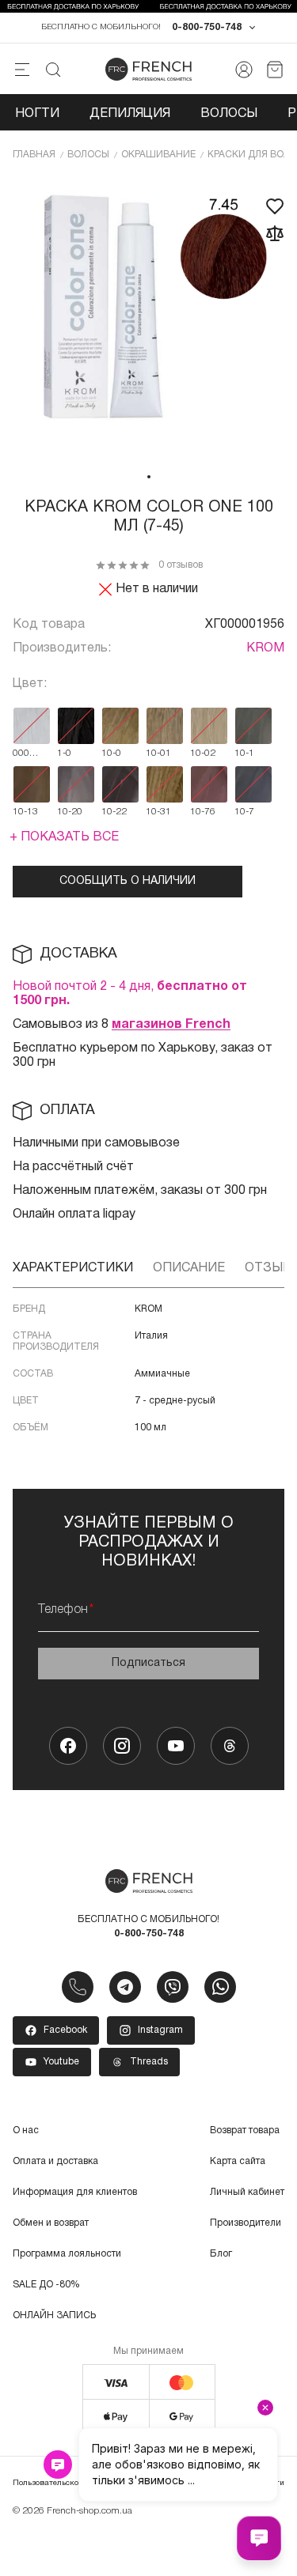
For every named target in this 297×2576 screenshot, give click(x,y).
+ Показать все (64, 837)
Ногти (37, 114)
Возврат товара (245, 2130)
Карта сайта (238, 2161)
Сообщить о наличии (128, 881)
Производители (246, 2223)
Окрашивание (158, 155)
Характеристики (73, 1268)
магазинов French (171, 1025)
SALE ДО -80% (46, 2285)
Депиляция (130, 114)
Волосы (229, 114)
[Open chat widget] (259, 2538)
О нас (26, 2130)
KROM (265, 648)
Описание (189, 1268)
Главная (34, 155)
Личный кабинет (247, 2192)
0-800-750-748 (207, 27)
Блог (221, 2254)
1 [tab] (149, 477)
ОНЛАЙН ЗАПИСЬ (54, 2315)
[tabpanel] (148, 320)
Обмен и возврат (51, 2223)
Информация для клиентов (75, 2192)
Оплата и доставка (55, 2161)
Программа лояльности (67, 2254)
